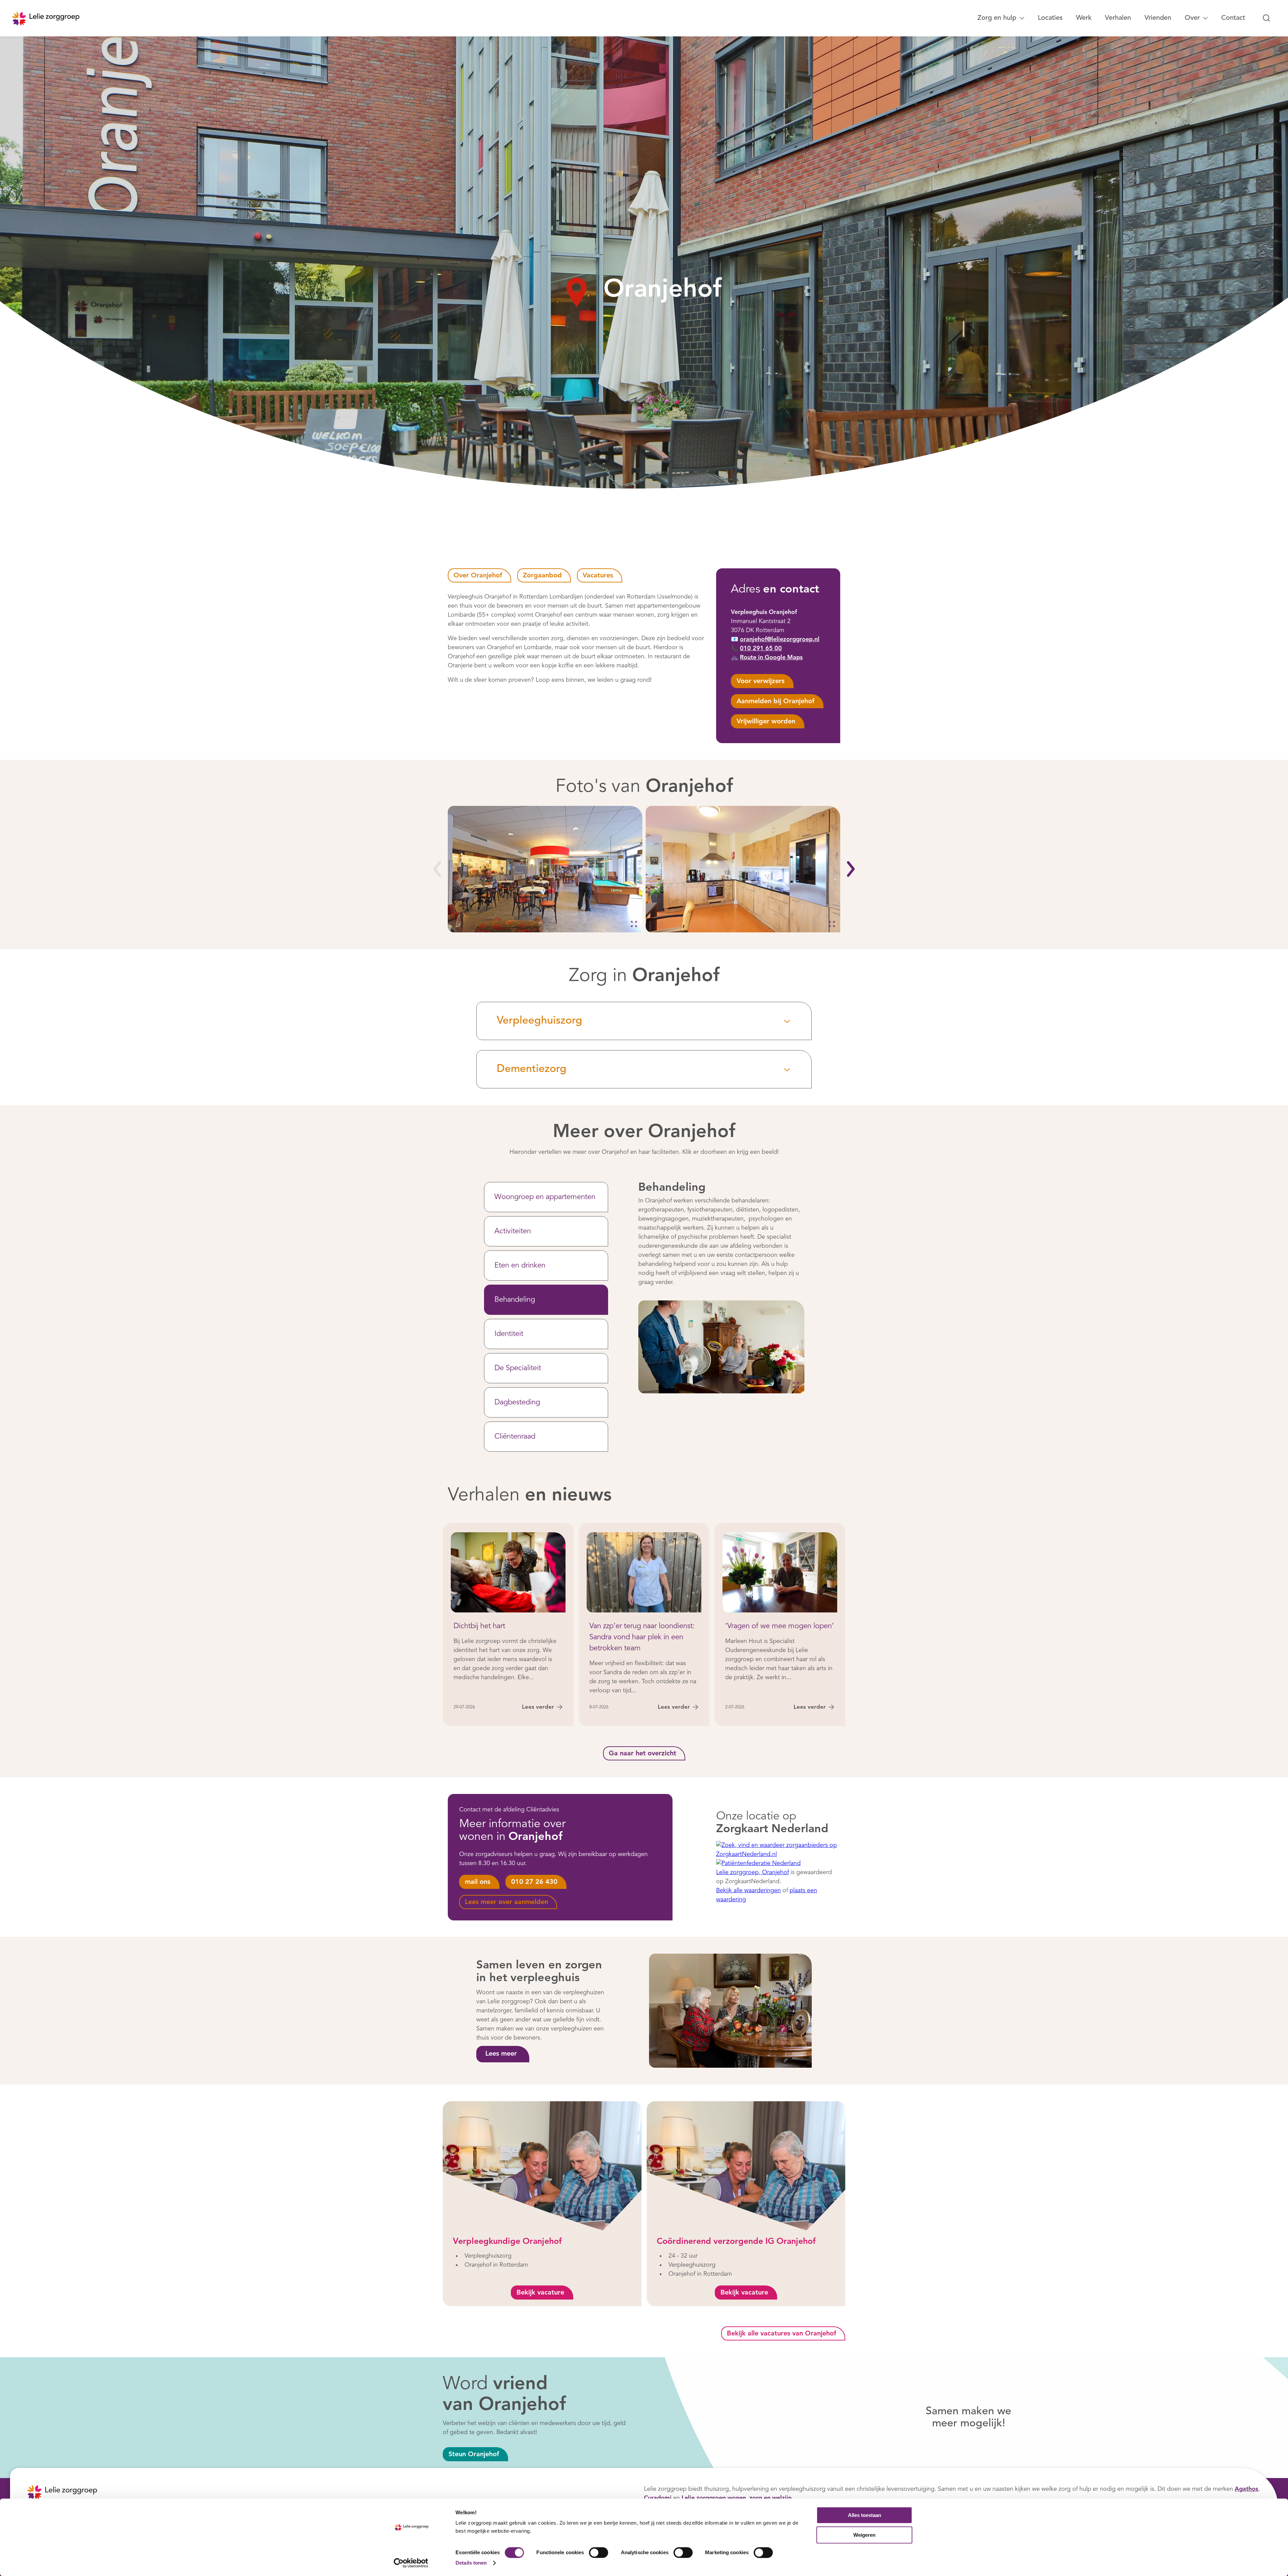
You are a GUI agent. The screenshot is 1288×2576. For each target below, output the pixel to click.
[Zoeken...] (1267, 18)
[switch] (599, 2553)
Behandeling (515, 1300)
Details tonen (471, 2563)
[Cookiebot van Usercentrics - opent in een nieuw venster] (411, 2563)
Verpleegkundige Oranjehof (507, 2242)
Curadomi (658, 2498)
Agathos (1246, 2489)
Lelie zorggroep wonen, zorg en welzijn (737, 2498)
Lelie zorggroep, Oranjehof (753, 1872)
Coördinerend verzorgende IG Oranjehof (736, 2242)
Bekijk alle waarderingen (748, 1890)
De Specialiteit (518, 1368)
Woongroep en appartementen (545, 1197)
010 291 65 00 (761, 649)
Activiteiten (513, 1231)
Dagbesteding (517, 1402)
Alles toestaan (865, 2515)
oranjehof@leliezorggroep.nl (780, 639)
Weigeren (864, 2535)
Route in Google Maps (771, 658)
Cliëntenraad (515, 1437)
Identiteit (509, 1334)
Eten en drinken (520, 1266)
